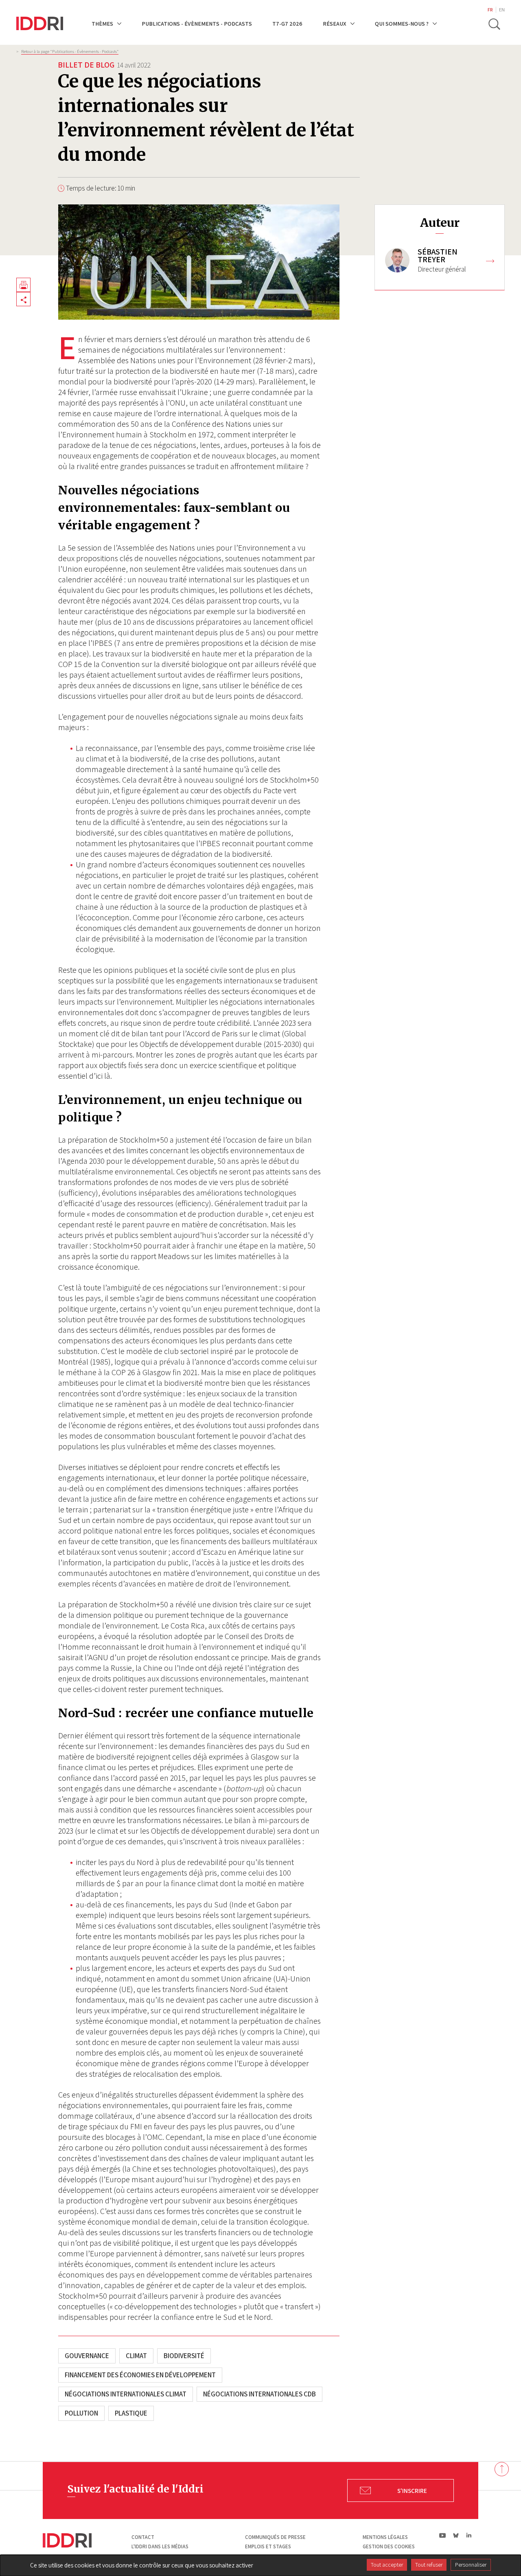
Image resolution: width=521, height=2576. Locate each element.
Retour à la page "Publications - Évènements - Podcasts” (70, 51)
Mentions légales (385, 2537)
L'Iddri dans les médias (160, 2546)
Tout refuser (429, 2565)
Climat (136, 2356)
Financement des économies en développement (140, 2375)
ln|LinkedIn (469, 2535)
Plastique (131, 2413)
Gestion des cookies (389, 2546)
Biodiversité (184, 2356)
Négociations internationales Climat (126, 2394)
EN (502, 10)
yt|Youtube (443, 2535)
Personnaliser (471, 2565)
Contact (143, 2537)
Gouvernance (87, 2356)
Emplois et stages (268, 2546)
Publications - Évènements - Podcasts (197, 23)
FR (490, 10)
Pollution (81, 2413)
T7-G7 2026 (287, 23)
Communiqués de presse (275, 2537)
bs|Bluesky (456, 2535)
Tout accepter (387, 2565)
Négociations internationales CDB (259, 2394)
